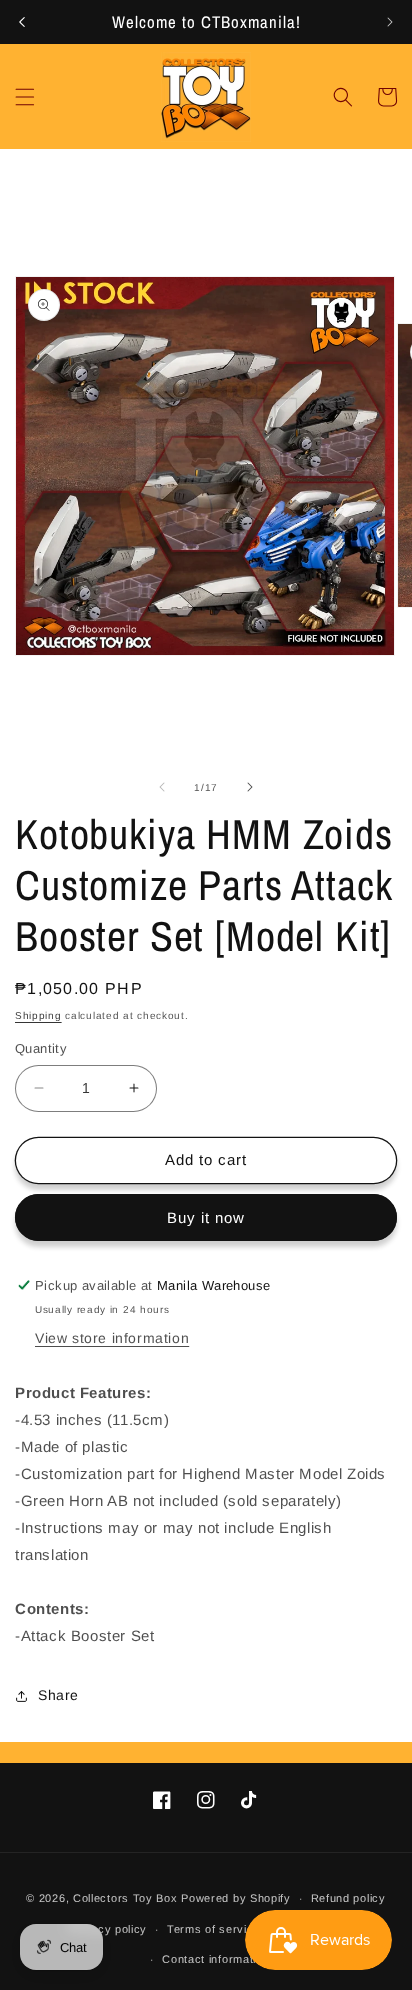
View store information (112, 1338)
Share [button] (58, 1695)
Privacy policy (108, 1929)
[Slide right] (250, 787)
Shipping (38, 1015)
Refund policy (348, 1898)
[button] (25, 97)
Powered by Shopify (236, 1898)
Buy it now (206, 1217)
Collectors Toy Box (125, 1898)
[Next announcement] (390, 22)
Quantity (41, 1048)
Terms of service (213, 1929)
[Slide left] (162, 787)
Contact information (215, 1959)
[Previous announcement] (22, 22)
